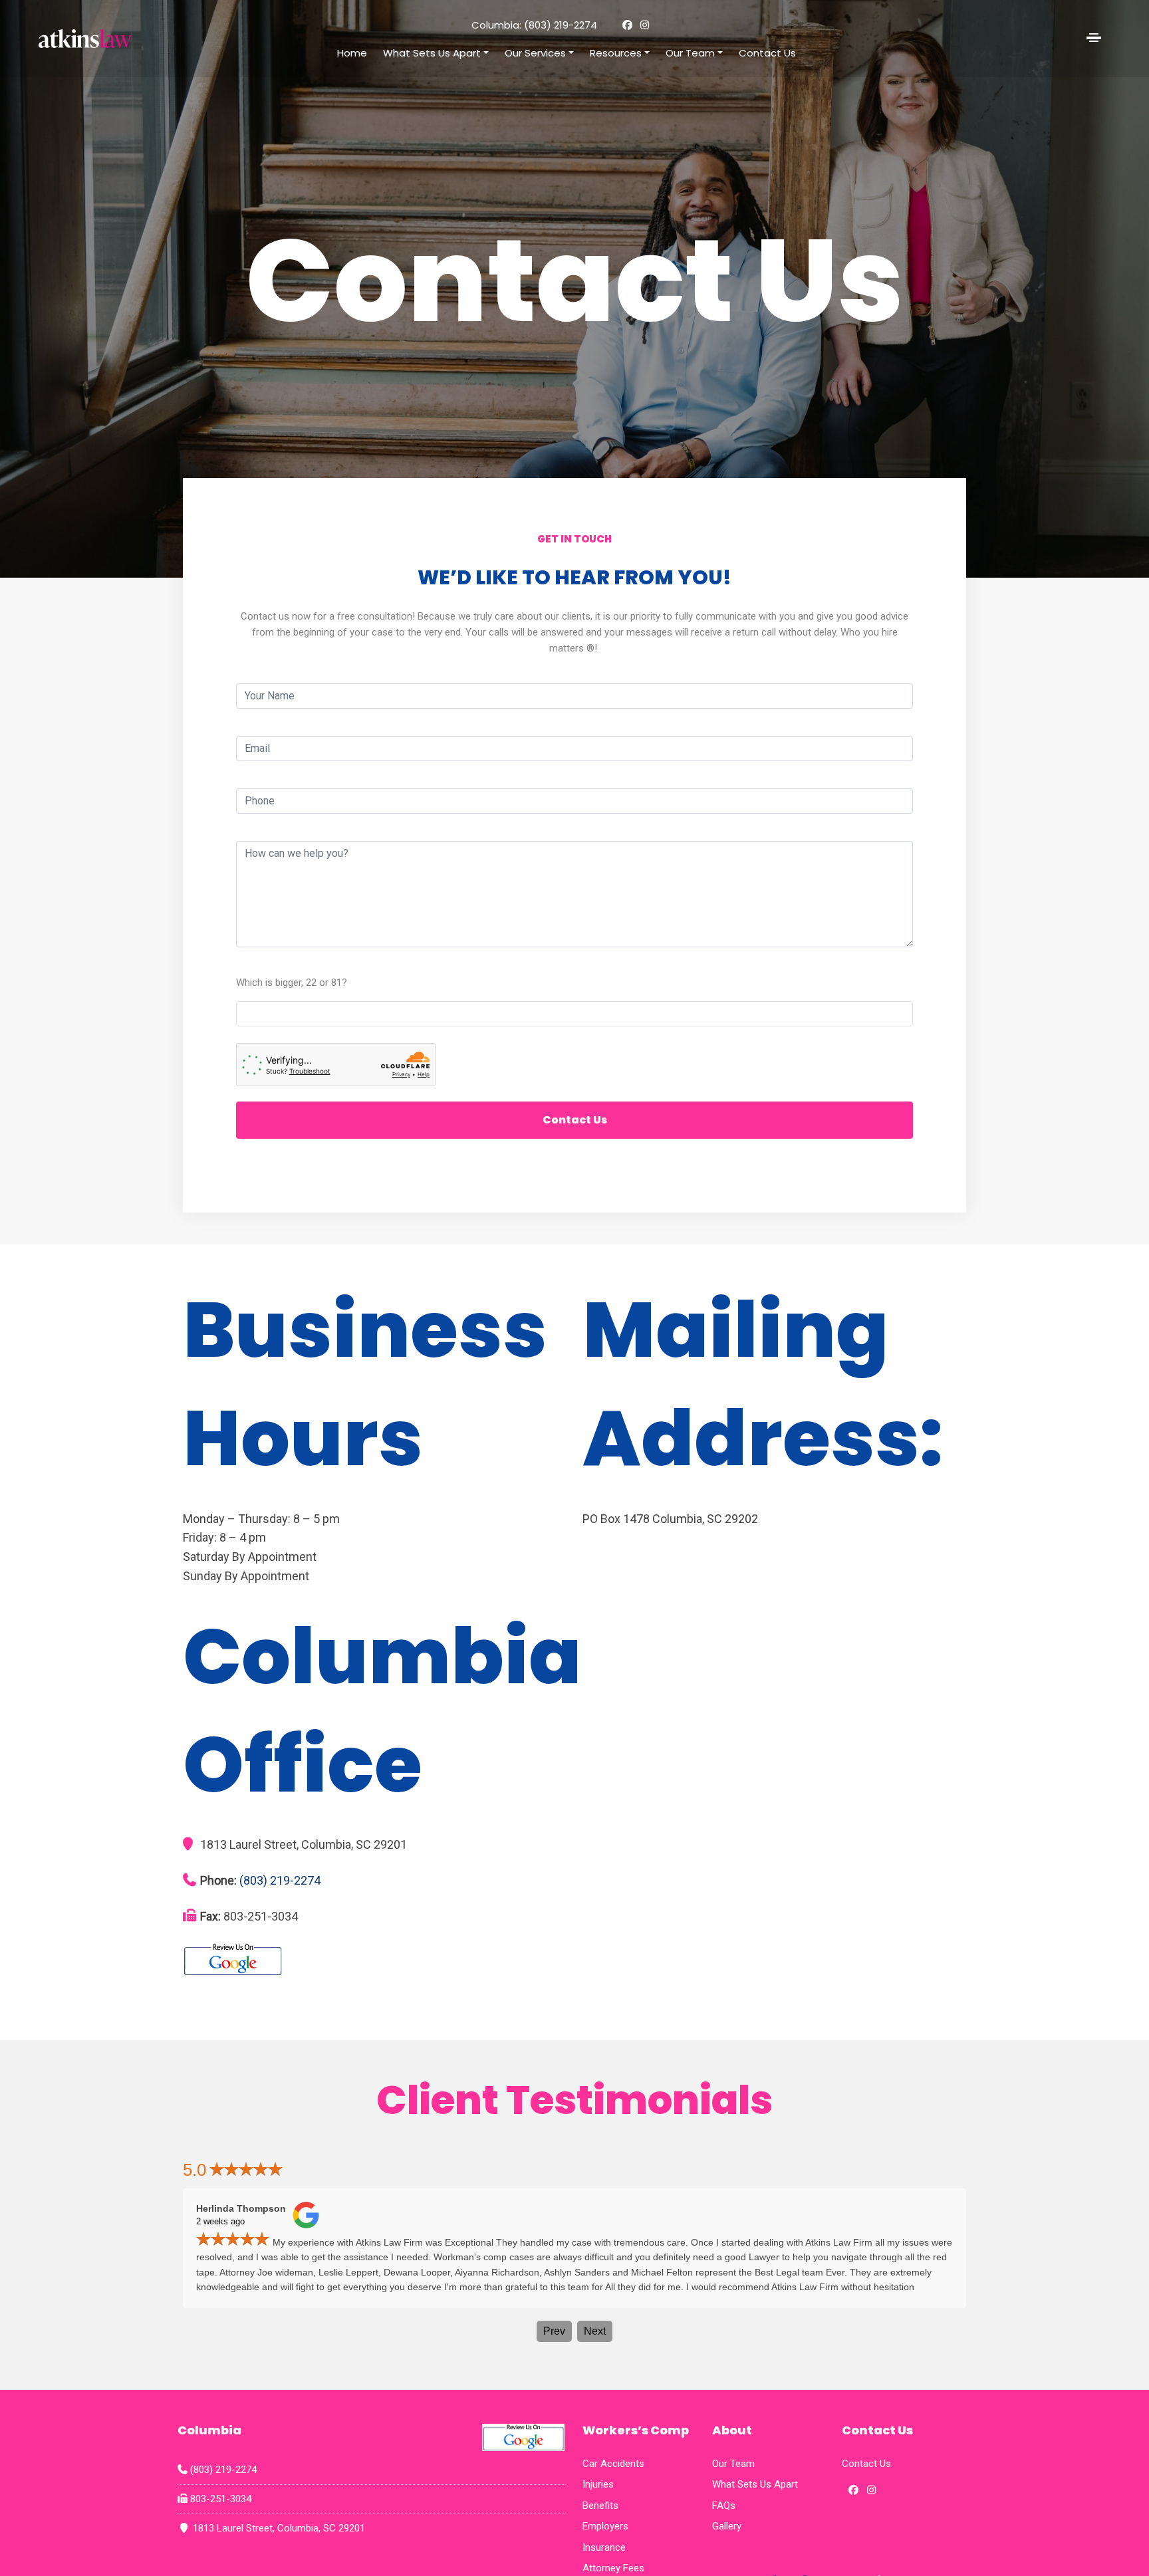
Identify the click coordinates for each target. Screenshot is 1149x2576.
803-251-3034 (214, 2500)
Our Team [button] (690, 53)
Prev (554, 2331)
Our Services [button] (535, 53)
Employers (605, 2526)
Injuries (598, 2484)
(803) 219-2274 (561, 25)
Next (595, 2331)
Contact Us (767, 53)
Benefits (600, 2506)
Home (352, 53)
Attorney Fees (613, 2568)
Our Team (733, 2464)
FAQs (724, 2506)
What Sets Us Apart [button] (432, 53)
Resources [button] (616, 53)
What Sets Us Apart (755, 2484)
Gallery (727, 2526)
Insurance (604, 2547)
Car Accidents (613, 2464)
